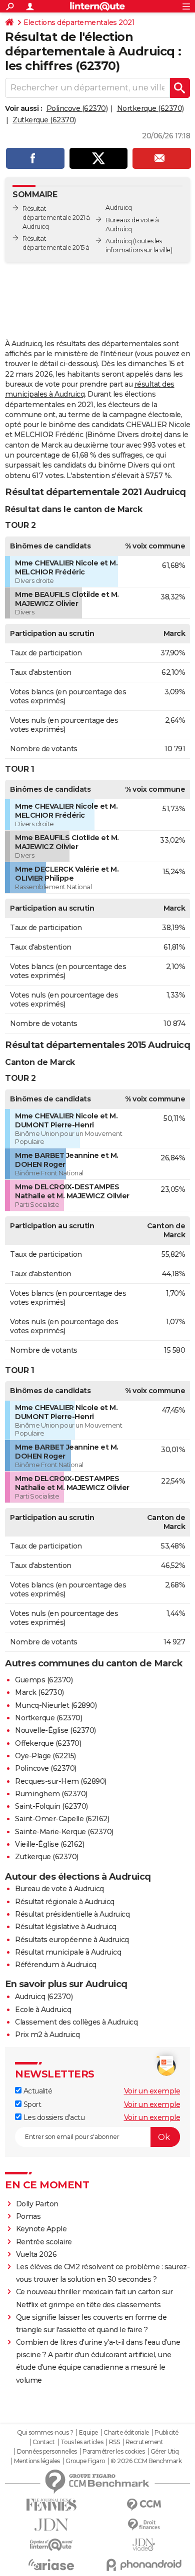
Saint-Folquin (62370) (51, 1806)
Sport (31, 2104)
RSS (114, 2442)
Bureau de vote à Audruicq (59, 1889)
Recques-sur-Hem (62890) (61, 1781)
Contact (44, 2442)
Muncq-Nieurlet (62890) (56, 1705)
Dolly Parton (37, 2204)
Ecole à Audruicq (43, 2010)
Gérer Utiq (165, 2452)
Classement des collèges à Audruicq (76, 2022)
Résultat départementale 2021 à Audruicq (56, 218)
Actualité (37, 2091)
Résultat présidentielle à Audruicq (72, 1914)
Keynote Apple (41, 2229)
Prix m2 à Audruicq (47, 2035)
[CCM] (144, 2505)
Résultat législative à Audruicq (66, 1927)
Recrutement (144, 2442)
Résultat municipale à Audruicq (68, 1952)
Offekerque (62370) (48, 1743)
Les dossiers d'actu (53, 2117)
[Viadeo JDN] (144, 2545)
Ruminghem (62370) (51, 1794)
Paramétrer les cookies (113, 2452)
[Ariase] (51, 2565)
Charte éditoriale (126, 2433)
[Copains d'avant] (51, 2545)
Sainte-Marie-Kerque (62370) (64, 1832)
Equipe (88, 2433)
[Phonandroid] (144, 2565)
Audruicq (118, 241)
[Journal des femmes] (51, 2505)
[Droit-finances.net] (144, 2525)
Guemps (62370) (44, 1680)
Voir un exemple (152, 2091)
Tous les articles (82, 2442)
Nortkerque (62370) (150, 108)
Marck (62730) (39, 1692)
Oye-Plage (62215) (45, 1756)
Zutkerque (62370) (44, 120)
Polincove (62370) (77, 108)
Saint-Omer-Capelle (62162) (62, 1819)
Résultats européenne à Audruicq (72, 1940)
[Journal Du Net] (51, 2525)
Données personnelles (47, 2452)
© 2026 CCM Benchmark (146, 2461)
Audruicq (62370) (44, 1997)
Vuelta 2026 (36, 2254)
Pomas (28, 2216)
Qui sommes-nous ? (45, 2433)
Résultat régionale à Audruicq (65, 1902)
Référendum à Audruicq (56, 1965)
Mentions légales (37, 2461)
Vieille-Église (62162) (49, 1844)
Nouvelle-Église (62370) (55, 1730)
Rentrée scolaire (44, 2242)
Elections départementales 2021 (79, 22)
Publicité (166, 2433)
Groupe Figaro (85, 2461)
